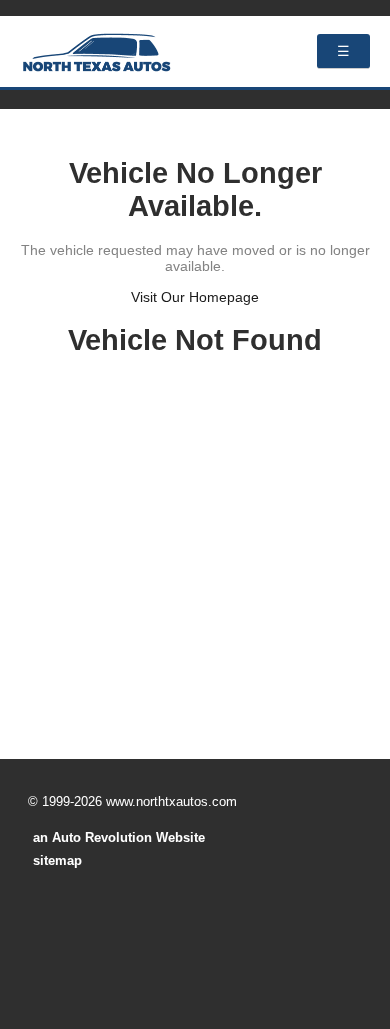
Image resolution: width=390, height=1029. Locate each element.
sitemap (57, 860)
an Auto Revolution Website (119, 837)
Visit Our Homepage (195, 297)
